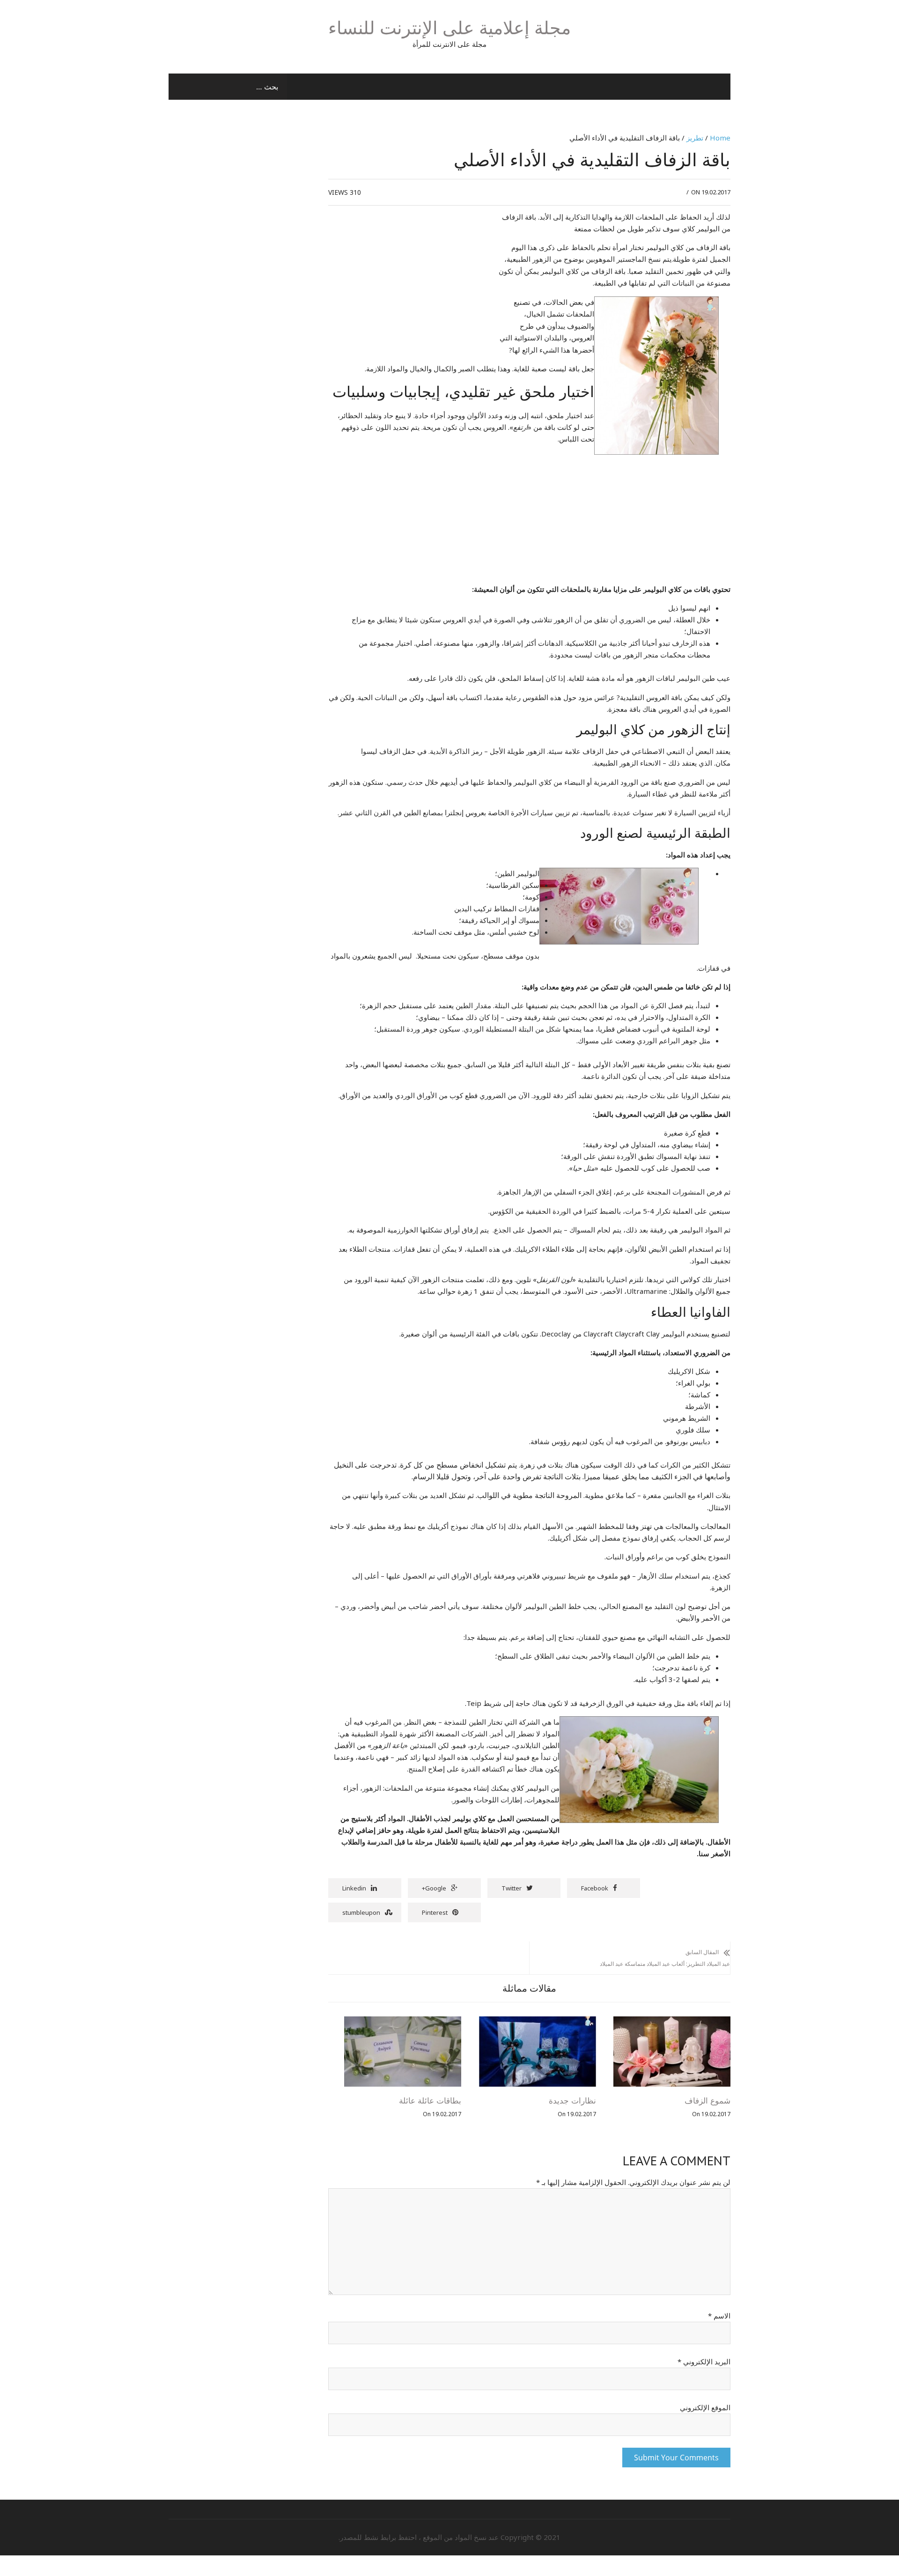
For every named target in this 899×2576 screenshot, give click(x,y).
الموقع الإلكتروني (705, 2407)
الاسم (719, 2316)
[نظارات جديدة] (538, 2022)
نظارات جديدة (572, 2101)
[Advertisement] (407, 281)
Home (720, 138)
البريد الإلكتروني (704, 2362)
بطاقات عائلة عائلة (430, 2101)
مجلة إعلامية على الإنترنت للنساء (449, 27)
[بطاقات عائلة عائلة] (403, 2022)
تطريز (695, 138)
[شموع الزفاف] (672, 2022)
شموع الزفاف (707, 2101)
